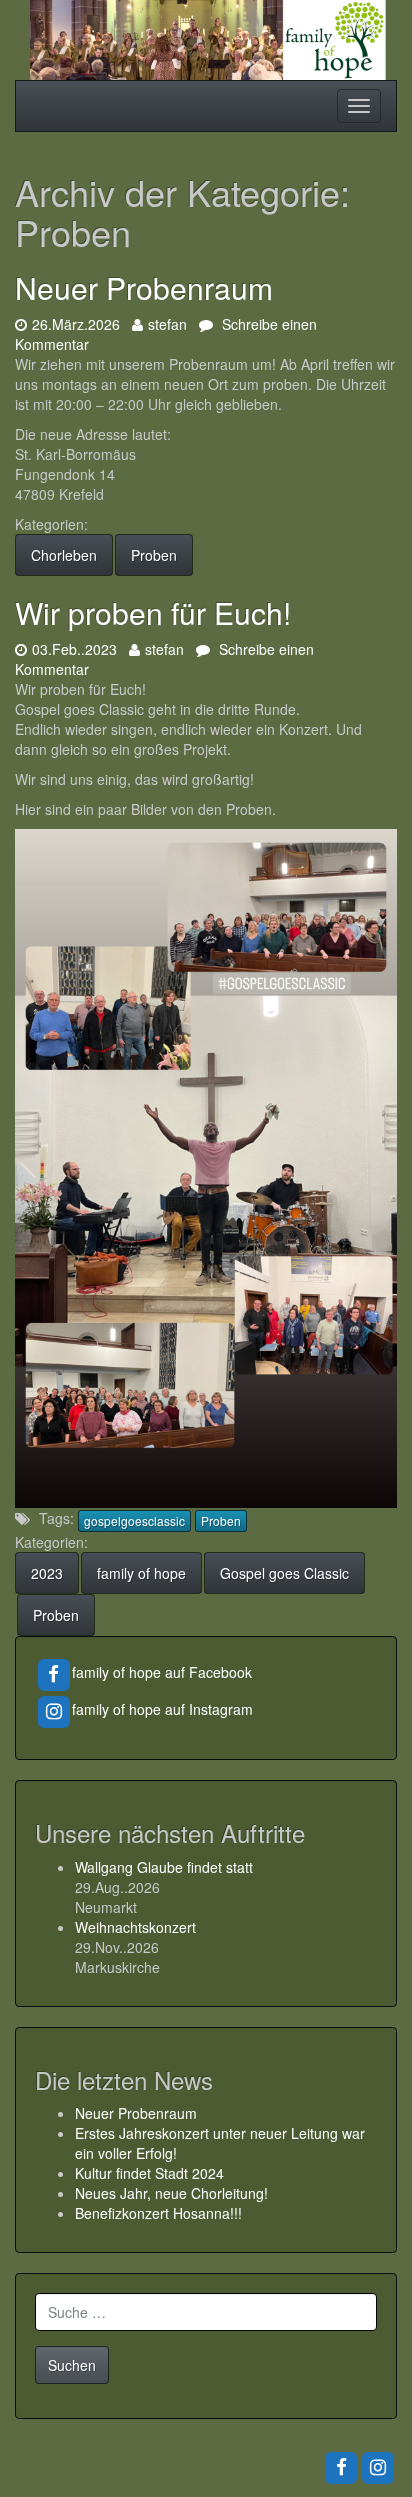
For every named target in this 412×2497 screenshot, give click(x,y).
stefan (167, 324)
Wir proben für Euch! (157, 612)
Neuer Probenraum (144, 287)
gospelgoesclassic (134, 1520)
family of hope (141, 1573)
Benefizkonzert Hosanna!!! (158, 2213)
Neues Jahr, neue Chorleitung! (171, 2193)
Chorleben (64, 555)
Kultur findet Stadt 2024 (149, 2173)
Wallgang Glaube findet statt (164, 1867)
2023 (47, 1573)
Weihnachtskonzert (135, 1927)
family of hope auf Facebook (162, 1672)
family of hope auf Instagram (162, 1709)
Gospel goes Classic (284, 1573)
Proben (154, 555)
